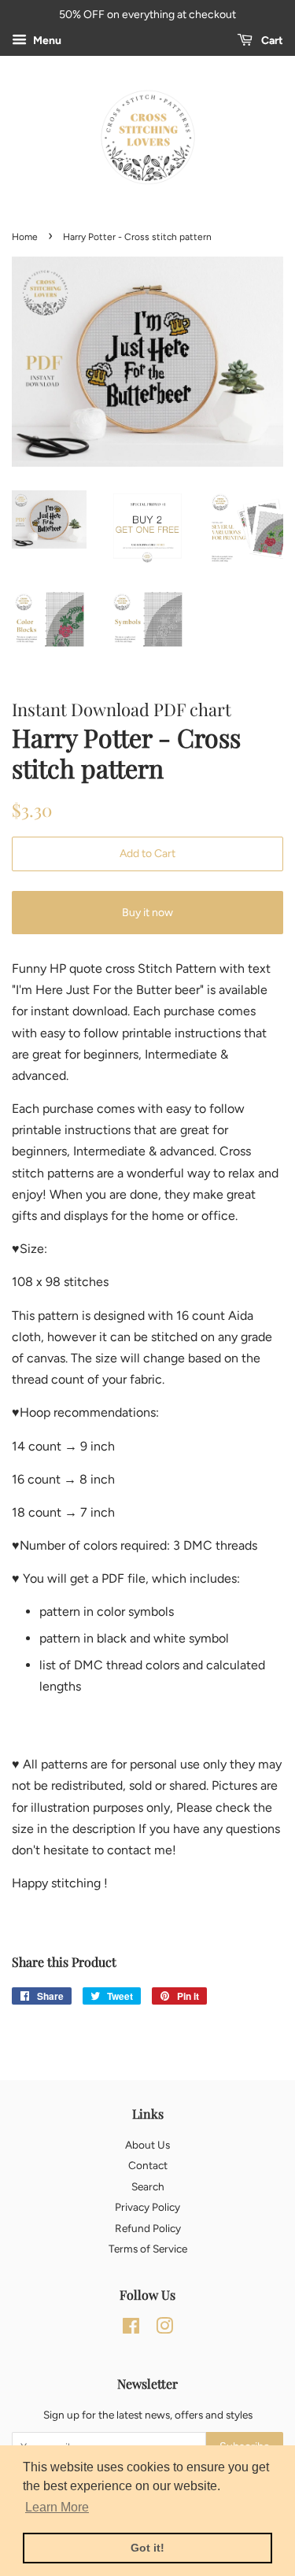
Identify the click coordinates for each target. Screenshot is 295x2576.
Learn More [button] (57, 2507)
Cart (271, 41)
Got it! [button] (147, 2548)
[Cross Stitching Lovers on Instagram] (164, 2329)
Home (25, 237)
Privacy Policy (147, 2207)
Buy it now (147, 913)
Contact (148, 2165)
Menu (46, 41)
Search (148, 2186)
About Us (147, 2145)
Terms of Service (148, 2249)
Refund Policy (148, 2228)
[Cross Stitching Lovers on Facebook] (131, 2329)
